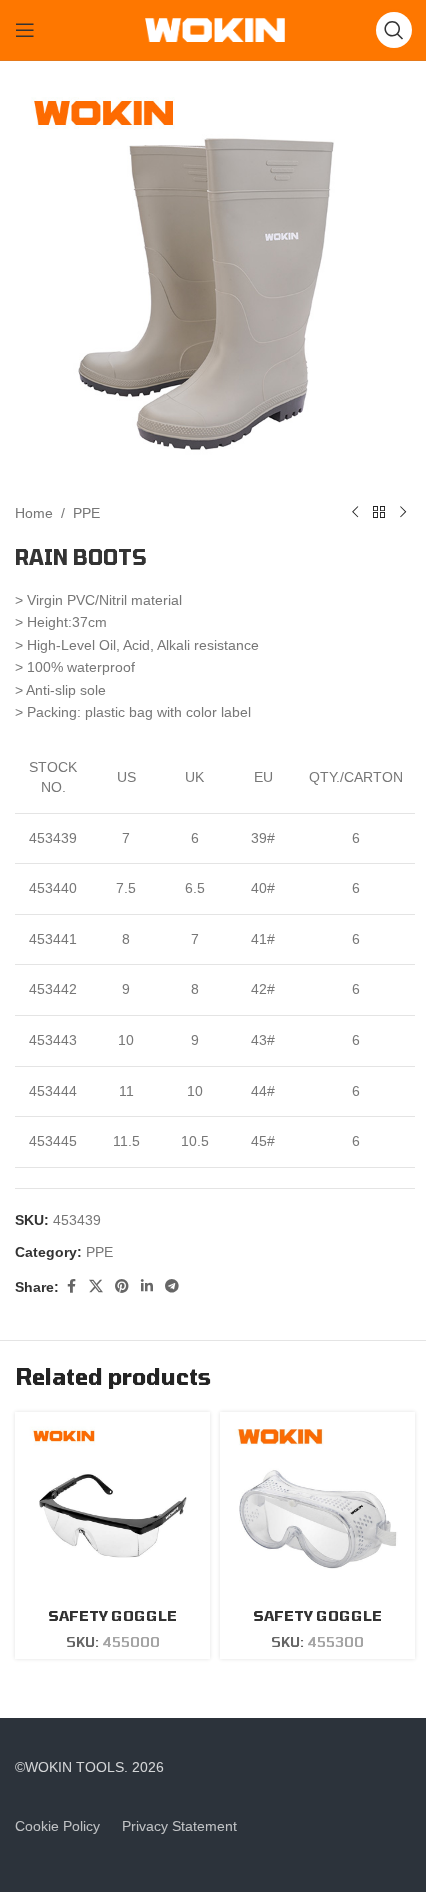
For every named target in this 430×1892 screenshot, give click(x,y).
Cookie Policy (57, 1826)
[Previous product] (355, 513)
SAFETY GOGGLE (112, 1615)
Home (34, 513)
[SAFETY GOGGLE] (112, 1509)
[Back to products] (379, 513)
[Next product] (403, 513)
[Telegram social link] (172, 1286)
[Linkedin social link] (147, 1286)
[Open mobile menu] (25, 30)
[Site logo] (215, 29)
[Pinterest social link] (122, 1286)
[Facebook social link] (71, 1286)
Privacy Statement (179, 1826)
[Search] (394, 30)
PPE (86, 513)
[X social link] (96, 1286)
